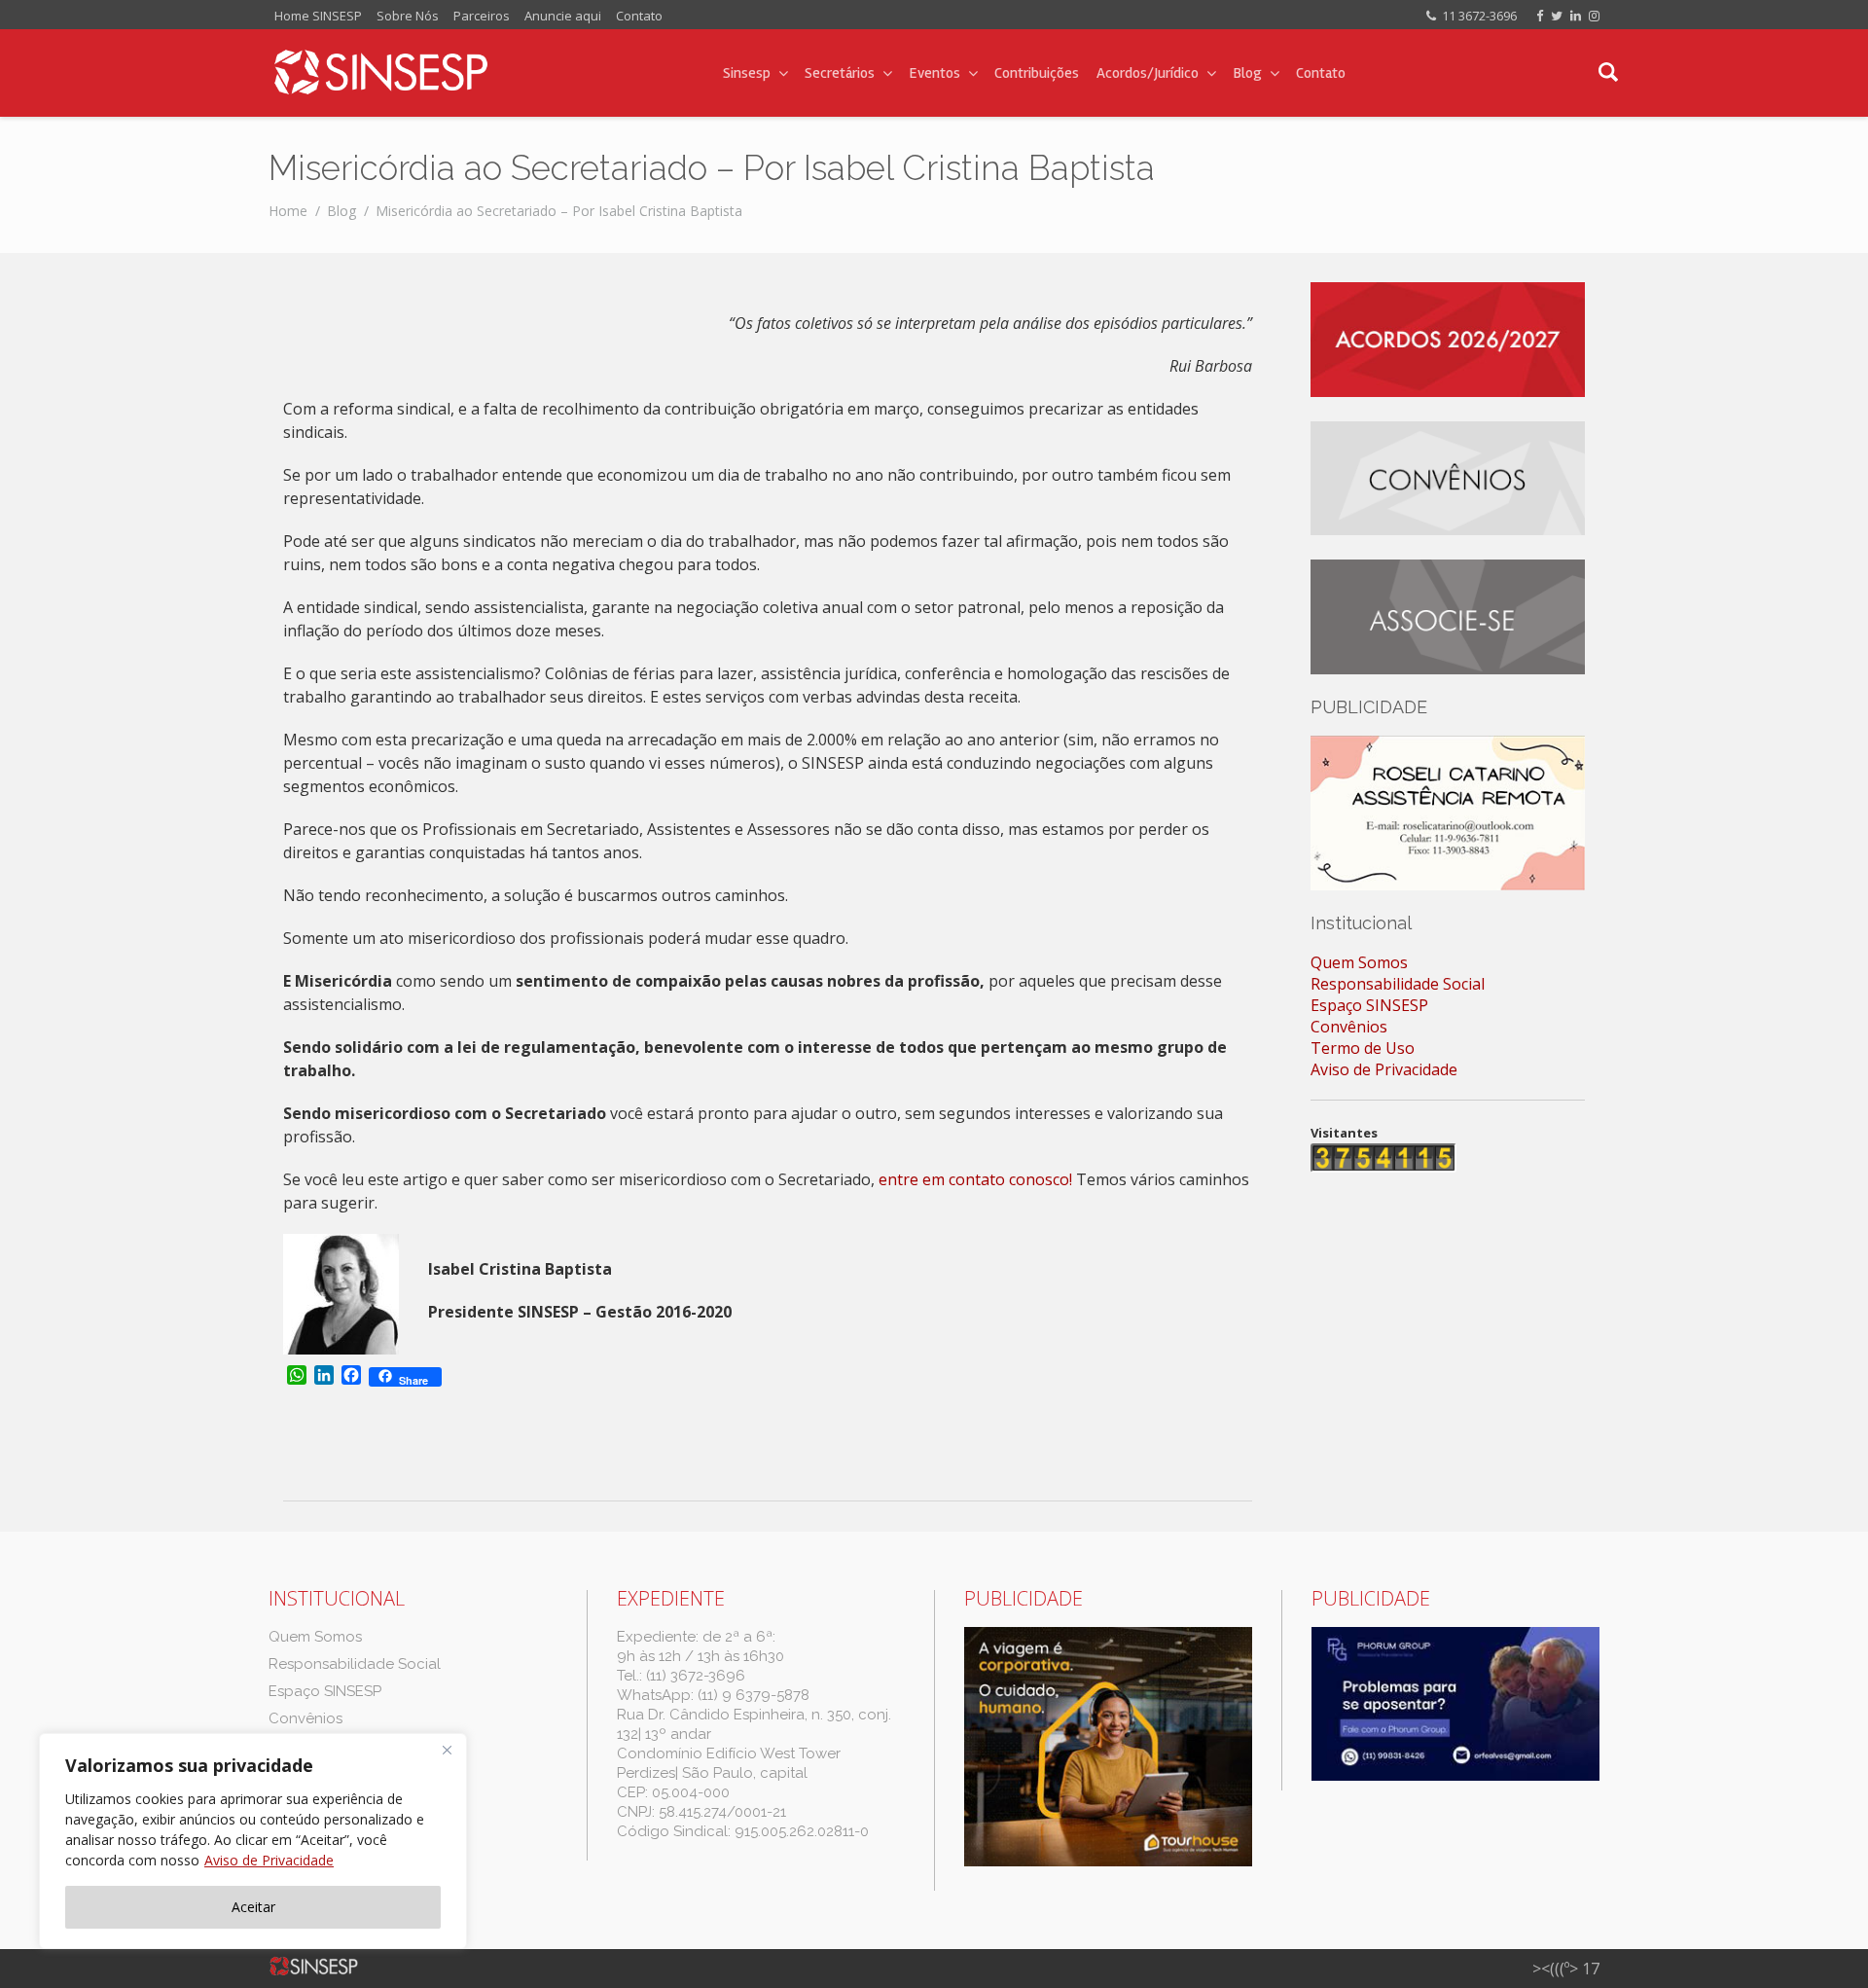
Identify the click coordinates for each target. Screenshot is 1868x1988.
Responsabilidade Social (1398, 984)
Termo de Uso (1363, 1048)
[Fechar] (447, 1750)
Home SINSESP (318, 16)
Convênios (1349, 1027)
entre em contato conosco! (975, 1179)
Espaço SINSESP (1369, 1005)
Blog (341, 211)
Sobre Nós (408, 16)
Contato (639, 16)
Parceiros (482, 16)
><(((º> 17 (1566, 1969)
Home (288, 211)
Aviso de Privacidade (269, 1860)
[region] (253, 1841)
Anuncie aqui (563, 16)
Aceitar (253, 1907)
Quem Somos (1359, 962)
